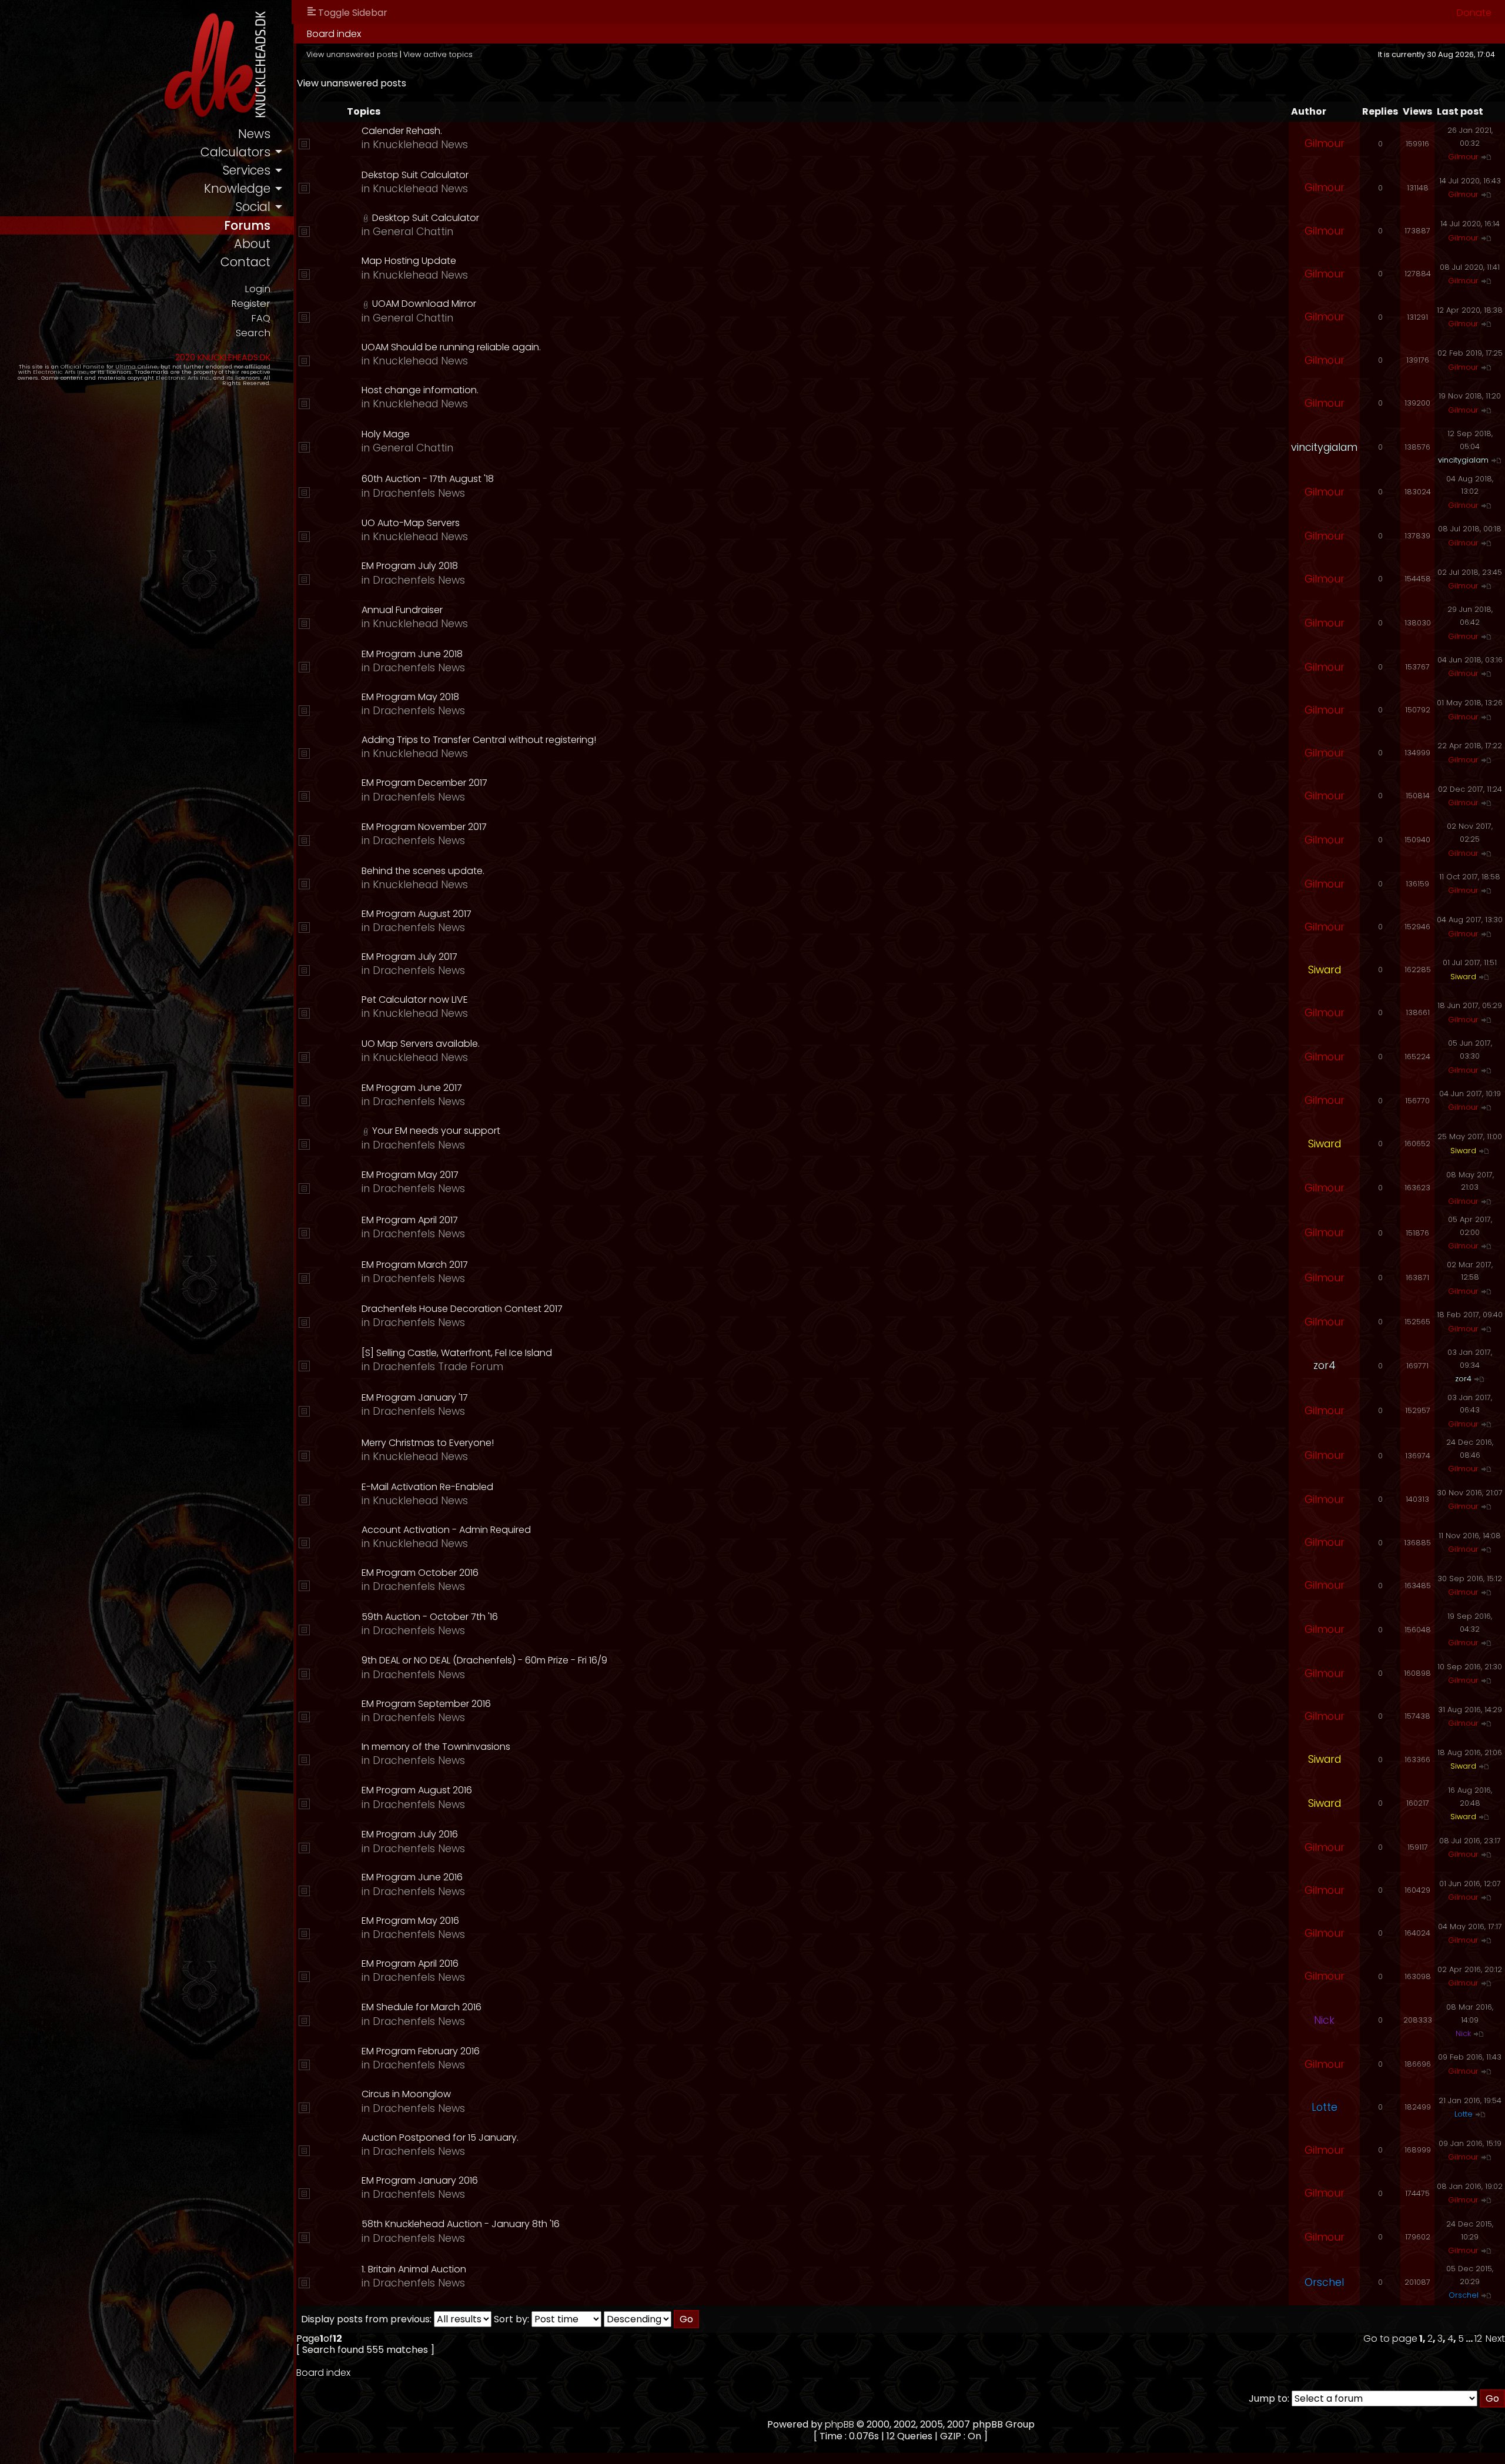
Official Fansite (83, 366)
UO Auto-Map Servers (411, 523)
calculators (235, 152)
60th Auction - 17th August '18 (428, 479)
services (246, 170)
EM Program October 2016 (420, 1573)
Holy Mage (386, 434)
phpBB (840, 2424)
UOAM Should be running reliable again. (451, 347)
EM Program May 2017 (410, 1175)
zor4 (1325, 1365)
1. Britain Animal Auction (414, 2269)
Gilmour (1325, 143)
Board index (334, 34)
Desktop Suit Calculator (426, 218)
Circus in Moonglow (406, 2094)
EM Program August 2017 (417, 914)
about (252, 244)
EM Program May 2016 (410, 1921)
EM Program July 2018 (410, 566)
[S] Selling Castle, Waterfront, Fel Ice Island (457, 1353)
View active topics (438, 54)
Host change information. (420, 390)
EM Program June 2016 (412, 1877)
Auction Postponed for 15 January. (440, 2137)
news (254, 134)
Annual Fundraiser (402, 610)
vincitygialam (1324, 447)
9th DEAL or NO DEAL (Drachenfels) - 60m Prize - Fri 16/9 (484, 1660)
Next (1495, 2339)
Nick (1324, 2020)
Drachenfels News (419, 493)
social (253, 207)
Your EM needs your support (436, 1131)
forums (247, 225)
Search (253, 333)
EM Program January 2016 (420, 2180)
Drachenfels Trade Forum (438, 1367)
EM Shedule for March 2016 (422, 2007)
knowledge (237, 188)
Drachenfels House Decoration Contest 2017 (462, 1309)
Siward (1325, 970)
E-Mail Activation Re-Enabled (427, 1487)
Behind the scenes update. (423, 871)
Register (251, 304)
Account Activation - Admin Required (446, 1530)
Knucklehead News (420, 145)
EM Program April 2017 (410, 1220)
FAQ (261, 318)
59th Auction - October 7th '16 (430, 1617)
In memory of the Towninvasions (436, 1747)
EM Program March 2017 (415, 1265)
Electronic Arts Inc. (60, 372)
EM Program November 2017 (424, 827)
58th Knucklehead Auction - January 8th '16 (461, 2224)
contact (245, 262)
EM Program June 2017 (412, 1088)
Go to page (1390, 2339)
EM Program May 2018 (410, 697)
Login (257, 289)
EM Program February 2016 (421, 2051)
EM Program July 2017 (409, 957)
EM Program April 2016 (410, 1963)
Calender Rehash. (402, 131)
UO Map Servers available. (421, 1044)
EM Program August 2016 (417, 1790)
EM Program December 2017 (424, 783)
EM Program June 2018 (412, 654)
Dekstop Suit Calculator (415, 175)
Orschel (1324, 2282)
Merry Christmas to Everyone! (428, 1443)
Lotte (1325, 2107)
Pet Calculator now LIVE (415, 1000)
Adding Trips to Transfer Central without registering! (479, 740)
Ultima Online (136, 366)
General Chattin (413, 232)
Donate (1474, 13)
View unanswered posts (352, 54)
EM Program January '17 (415, 1397)
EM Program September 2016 (426, 1704)
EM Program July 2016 (410, 1834)
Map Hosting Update (409, 261)
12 (1478, 2339)
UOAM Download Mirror (424, 304)
